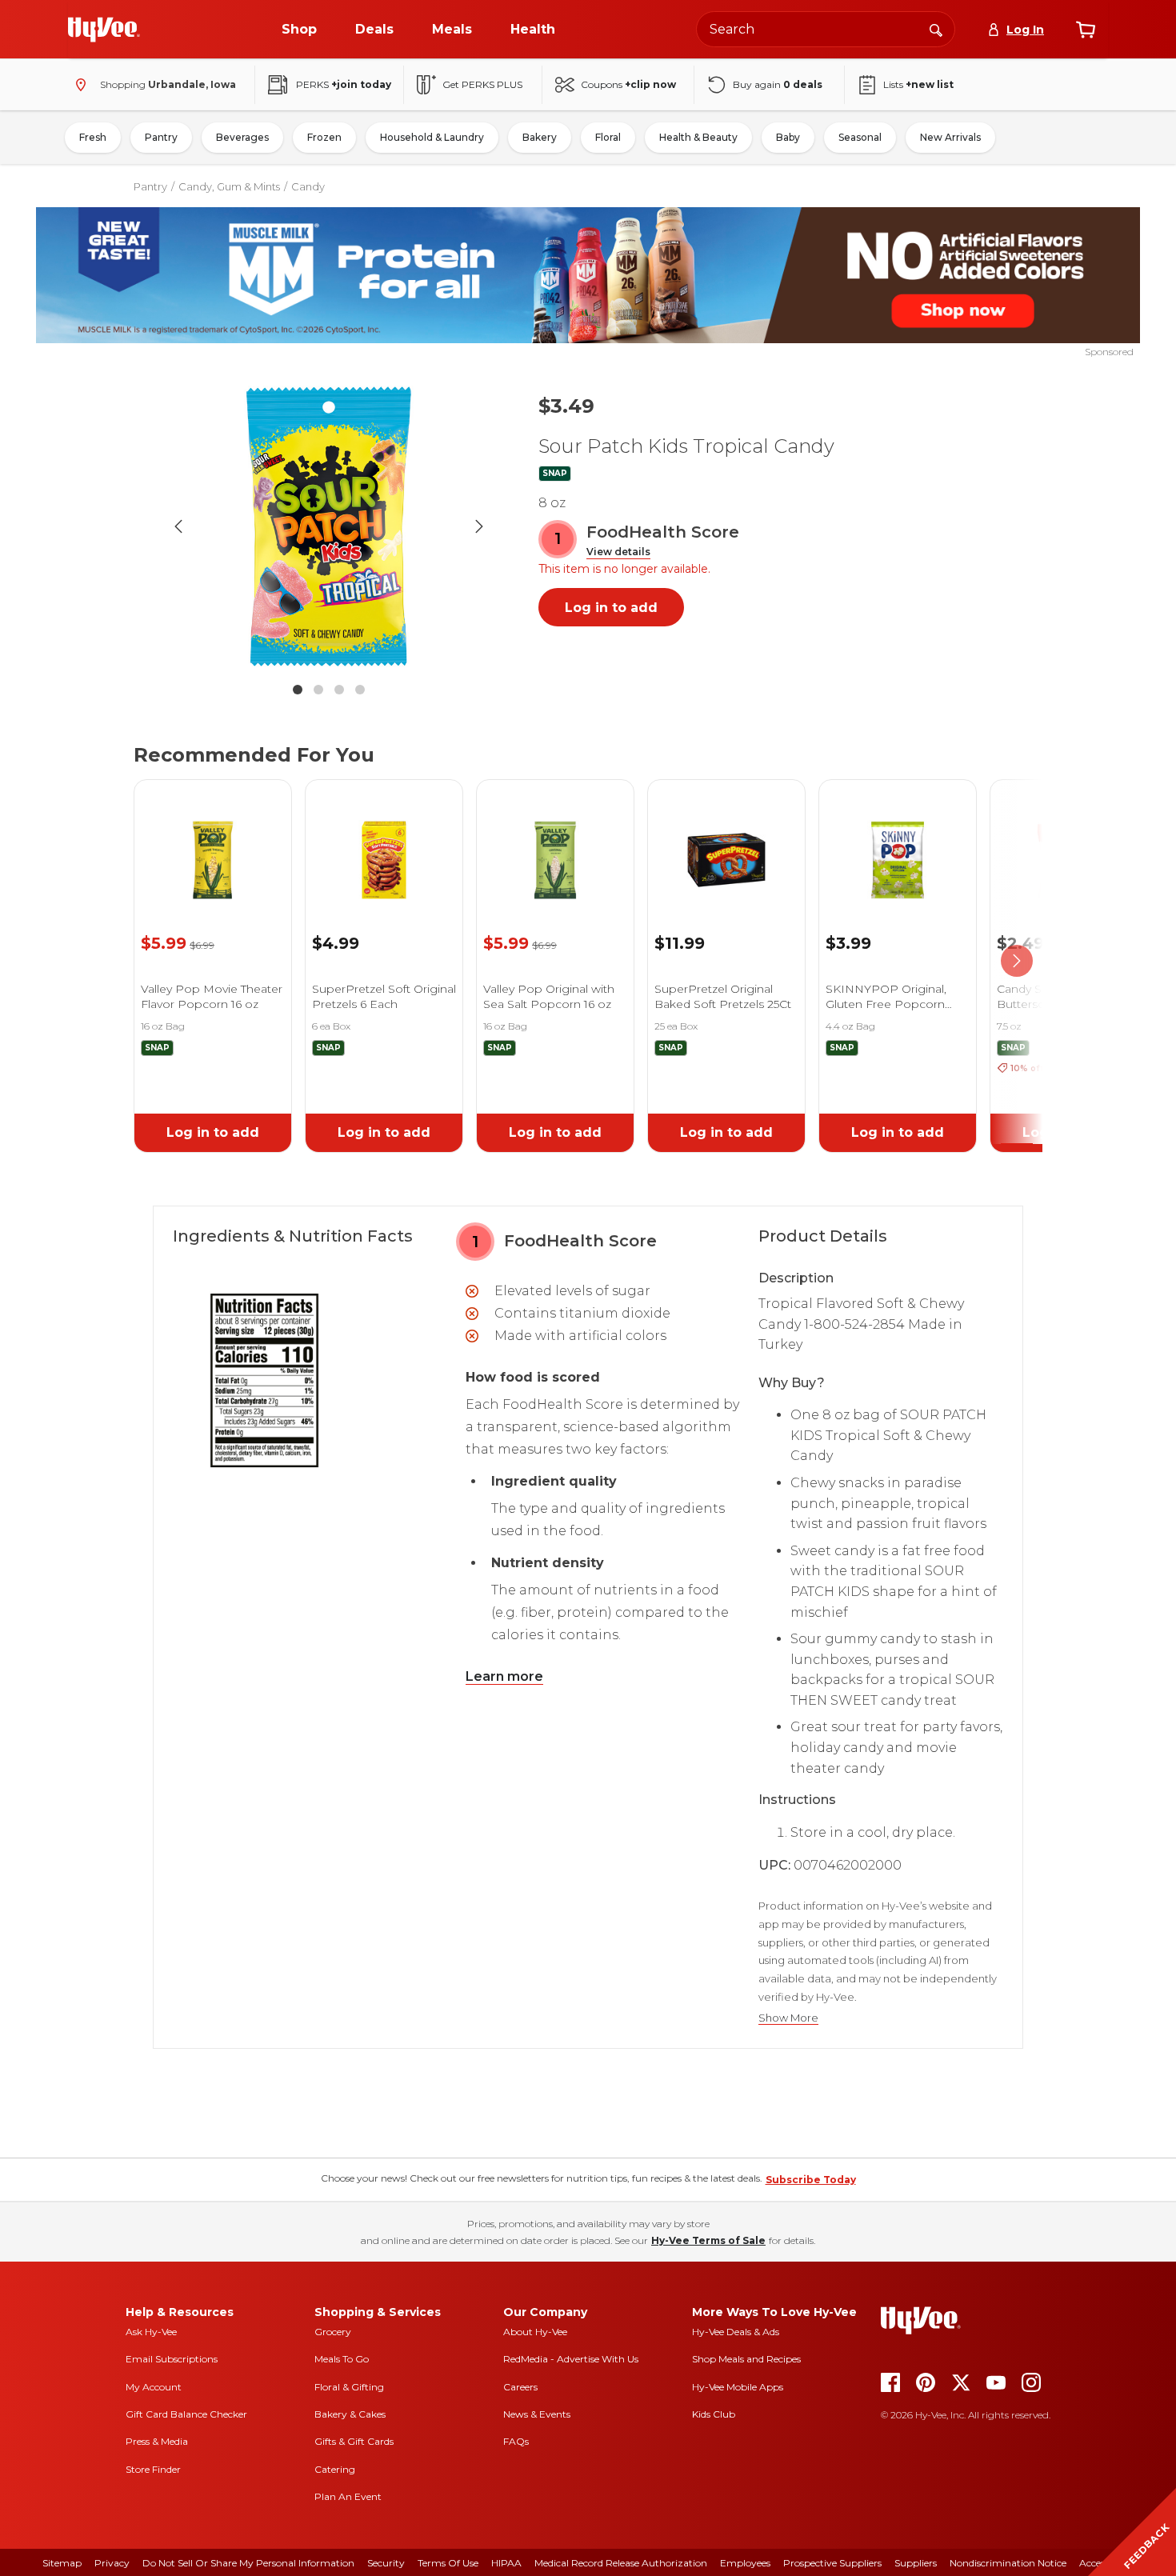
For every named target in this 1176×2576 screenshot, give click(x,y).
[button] (618, 552)
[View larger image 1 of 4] (329, 526)
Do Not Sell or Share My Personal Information (248, 2563)
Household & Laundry (432, 137)
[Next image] (479, 526)
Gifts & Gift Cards (354, 2441)
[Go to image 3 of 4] (339, 690)
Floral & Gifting (349, 2387)
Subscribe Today (811, 2180)
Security (386, 2563)
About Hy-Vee (535, 2332)
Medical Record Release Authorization (621, 2563)
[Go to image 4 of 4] (360, 690)
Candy (308, 186)
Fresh (93, 137)
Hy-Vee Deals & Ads (736, 2332)
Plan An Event (348, 2496)
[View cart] (1086, 30)
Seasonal (860, 137)
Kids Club (714, 2414)
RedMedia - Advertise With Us (571, 2359)
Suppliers (916, 2563)
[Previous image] (178, 526)
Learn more (504, 1676)
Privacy (112, 2563)
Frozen (324, 137)
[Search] (936, 29)
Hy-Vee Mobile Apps (738, 2387)
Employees (745, 2563)
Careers (520, 2387)
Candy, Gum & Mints (229, 186)
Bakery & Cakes (350, 2414)
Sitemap (62, 2563)
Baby (788, 137)
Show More (788, 2018)
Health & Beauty (698, 137)
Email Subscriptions (172, 2359)
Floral (608, 137)
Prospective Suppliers (832, 2563)
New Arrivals (950, 137)
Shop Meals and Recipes (746, 2359)
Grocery (333, 2332)
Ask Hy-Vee (151, 2332)
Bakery (540, 137)
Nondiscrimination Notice (1008, 2563)
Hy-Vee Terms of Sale (708, 2240)
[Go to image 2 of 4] (318, 690)
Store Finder (153, 2469)
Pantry (161, 137)
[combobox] (826, 29)
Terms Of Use (448, 2563)
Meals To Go (342, 2359)
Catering (335, 2469)
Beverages (242, 137)
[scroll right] (1017, 962)
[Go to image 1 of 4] (298, 690)
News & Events (537, 2414)
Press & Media (157, 2441)
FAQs (516, 2441)
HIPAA (506, 2563)
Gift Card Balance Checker (186, 2414)
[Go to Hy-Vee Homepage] (104, 30)
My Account (154, 2387)
